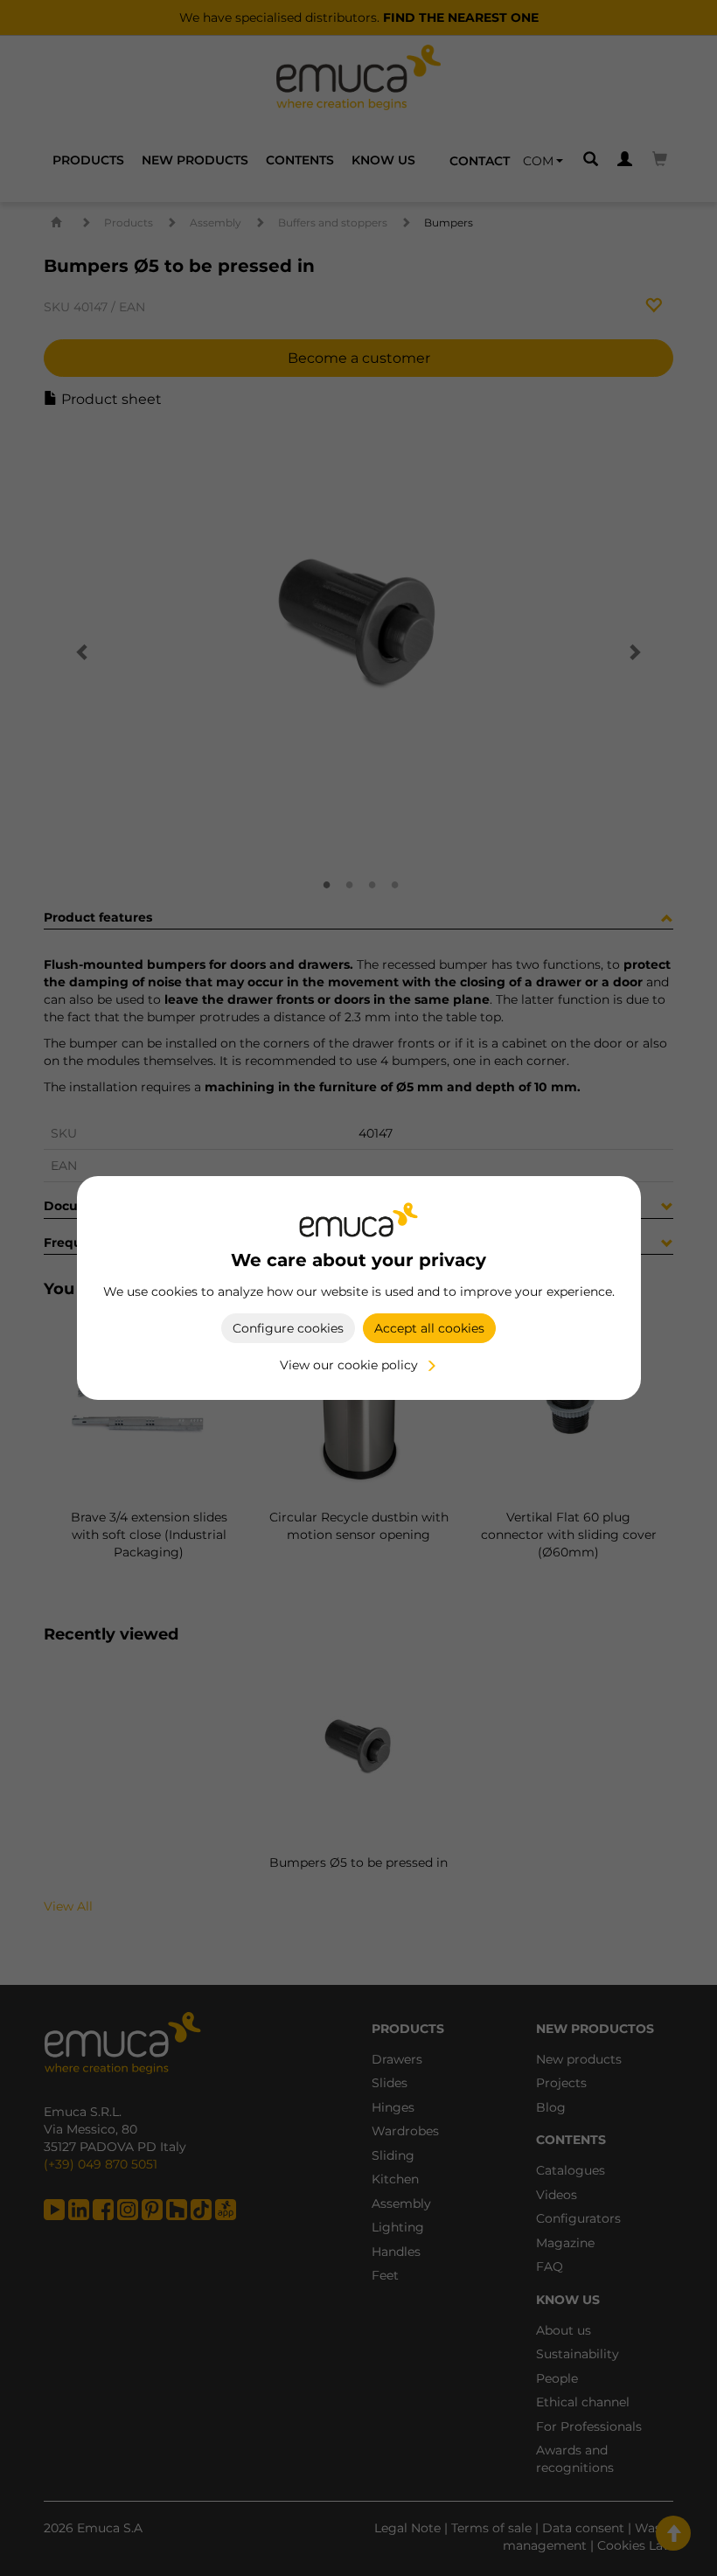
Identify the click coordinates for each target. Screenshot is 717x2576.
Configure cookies (288, 1328)
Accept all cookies (429, 1328)
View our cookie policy (349, 1365)
